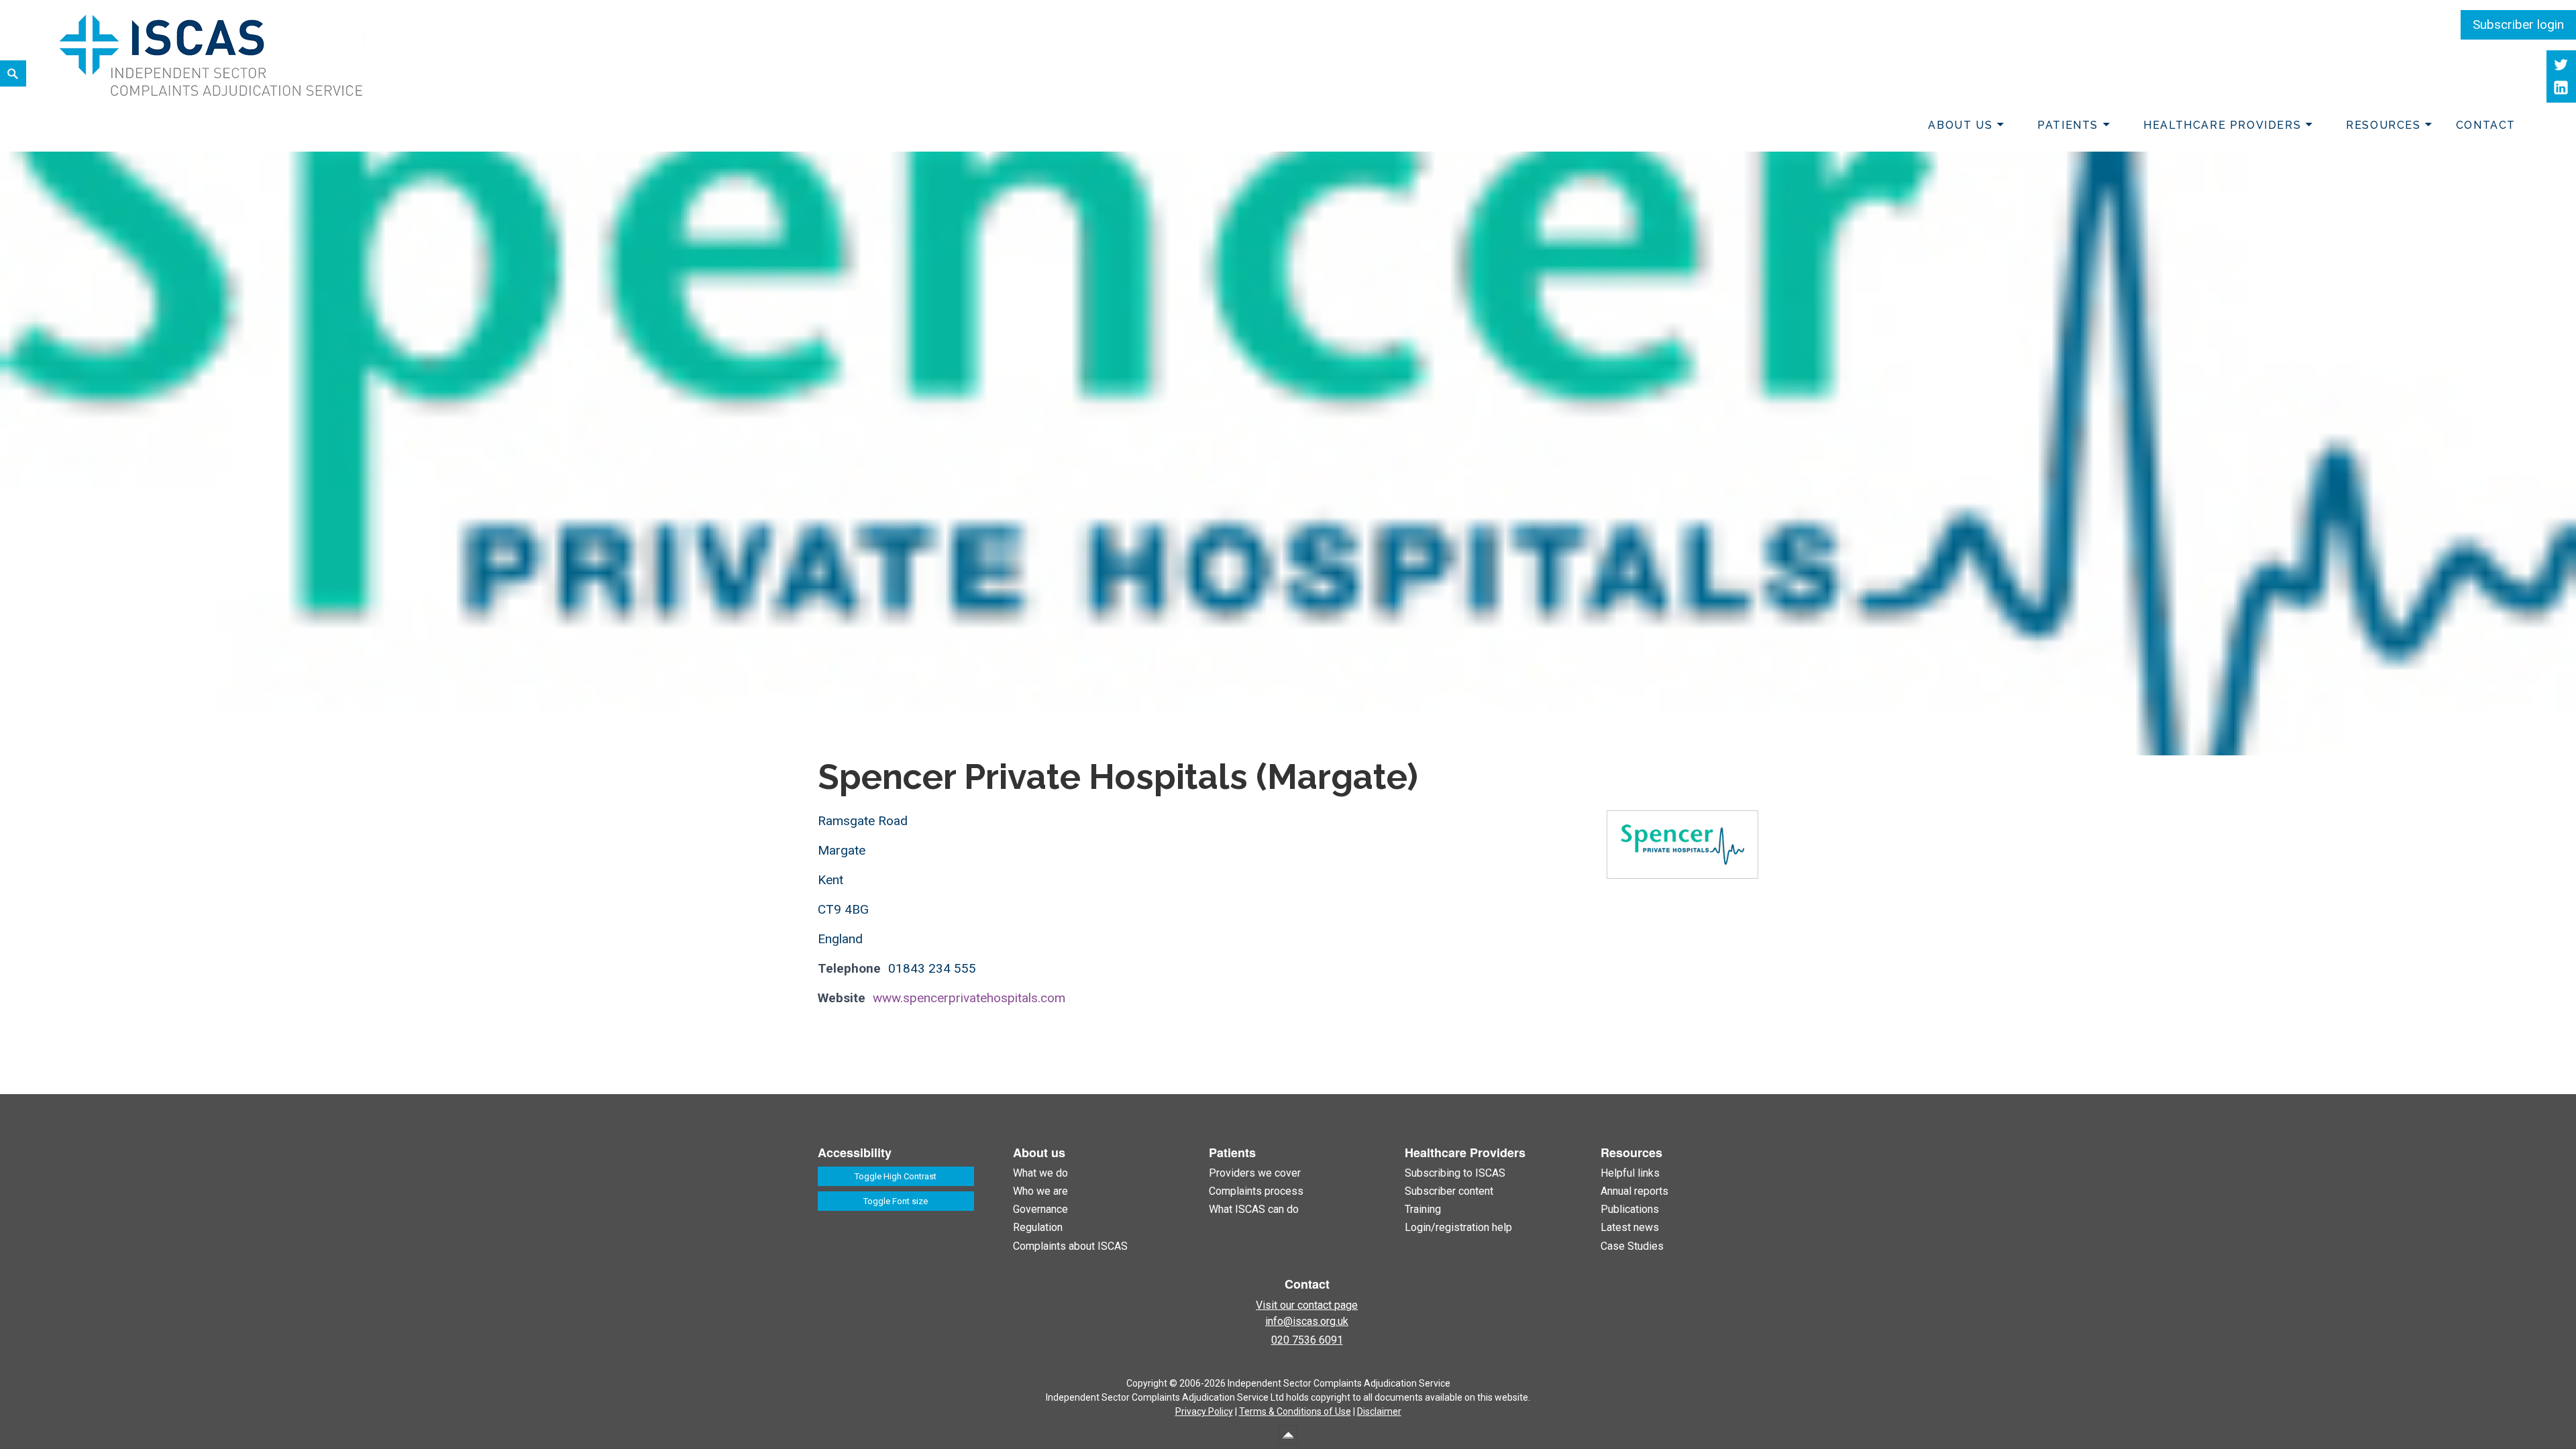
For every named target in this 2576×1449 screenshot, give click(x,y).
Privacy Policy (1204, 1411)
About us (1960, 125)
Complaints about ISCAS (1070, 1246)
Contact (2486, 125)
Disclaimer (1379, 1411)
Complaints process (1256, 1191)
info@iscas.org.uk (1307, 1321)
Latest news (1630, 1227)
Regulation (1038, 1227)
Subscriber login (2518, 24)
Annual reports (1634, 1191)
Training (1423, 1209)
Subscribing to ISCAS (1455, 1173)
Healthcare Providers (2222, 125)
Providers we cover (1255, 1173)
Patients (2068, 125)
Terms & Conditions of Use (1295, 1411)
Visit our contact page (1307, 1305)
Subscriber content (1449, 1191)
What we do (1040, 1173)
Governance (1040, 1209)
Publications (1630, 1209)
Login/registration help (1458, 1227)
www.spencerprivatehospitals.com (969, 998)
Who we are (1040, 1191)
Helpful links (1630, 1173)
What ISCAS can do (1254, 1209)
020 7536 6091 (1307, 1340)
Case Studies (1632, 1246)
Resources (2383, 125)
